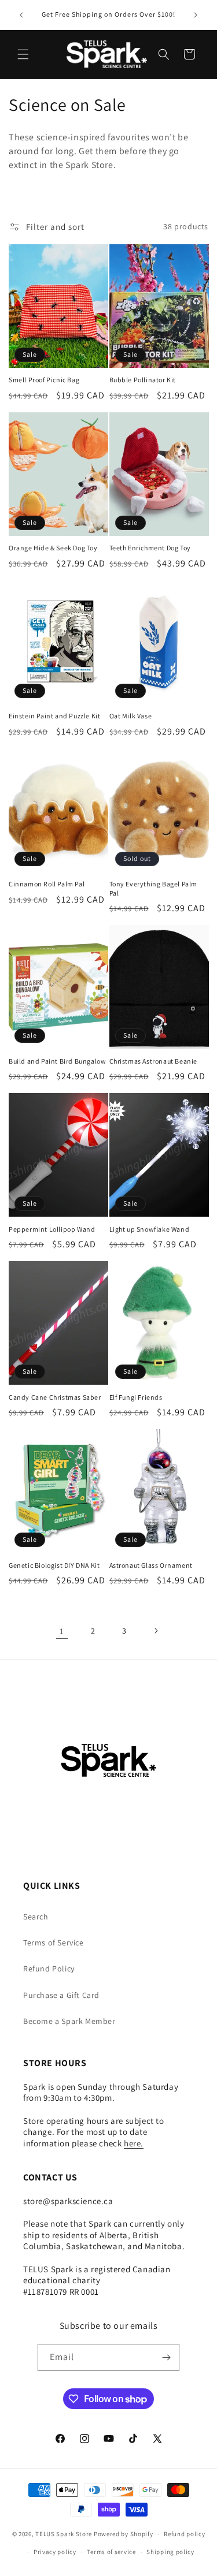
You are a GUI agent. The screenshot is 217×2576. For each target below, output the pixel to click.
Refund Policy (49, 1969)
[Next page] (156, 1631)
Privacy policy (55, 2552)
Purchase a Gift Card (61, 1995)
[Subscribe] (166, 2357)
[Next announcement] (196, 15)
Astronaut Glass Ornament (151, 1565)
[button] (23, 54)
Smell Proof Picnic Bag (44, 380)
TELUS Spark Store (64, 2534)
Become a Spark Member (69, 2021)
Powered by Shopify (124, 2534)
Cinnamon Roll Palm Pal (47, 884)
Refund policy (184, 2534)
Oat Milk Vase (131, 716)
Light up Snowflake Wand (150, 1229)
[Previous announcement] (21, 15)
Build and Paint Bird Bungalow (57, 1061)
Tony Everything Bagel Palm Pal (154, 888)
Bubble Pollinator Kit (143, 380)
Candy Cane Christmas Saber (55, 1397)
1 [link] (62, 1631)
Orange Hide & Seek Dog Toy (53, 548)
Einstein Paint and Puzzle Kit (54, 716)
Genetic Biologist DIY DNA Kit (54, 1565)
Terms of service (111, 2552)
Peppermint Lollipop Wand (52, 1229)
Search (36, 1917)
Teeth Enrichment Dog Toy (150, 548)
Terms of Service (54, 1943)
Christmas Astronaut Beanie (154, 1061)
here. (134, 2143)
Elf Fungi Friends (136, 1397)
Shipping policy (170, 2552)
